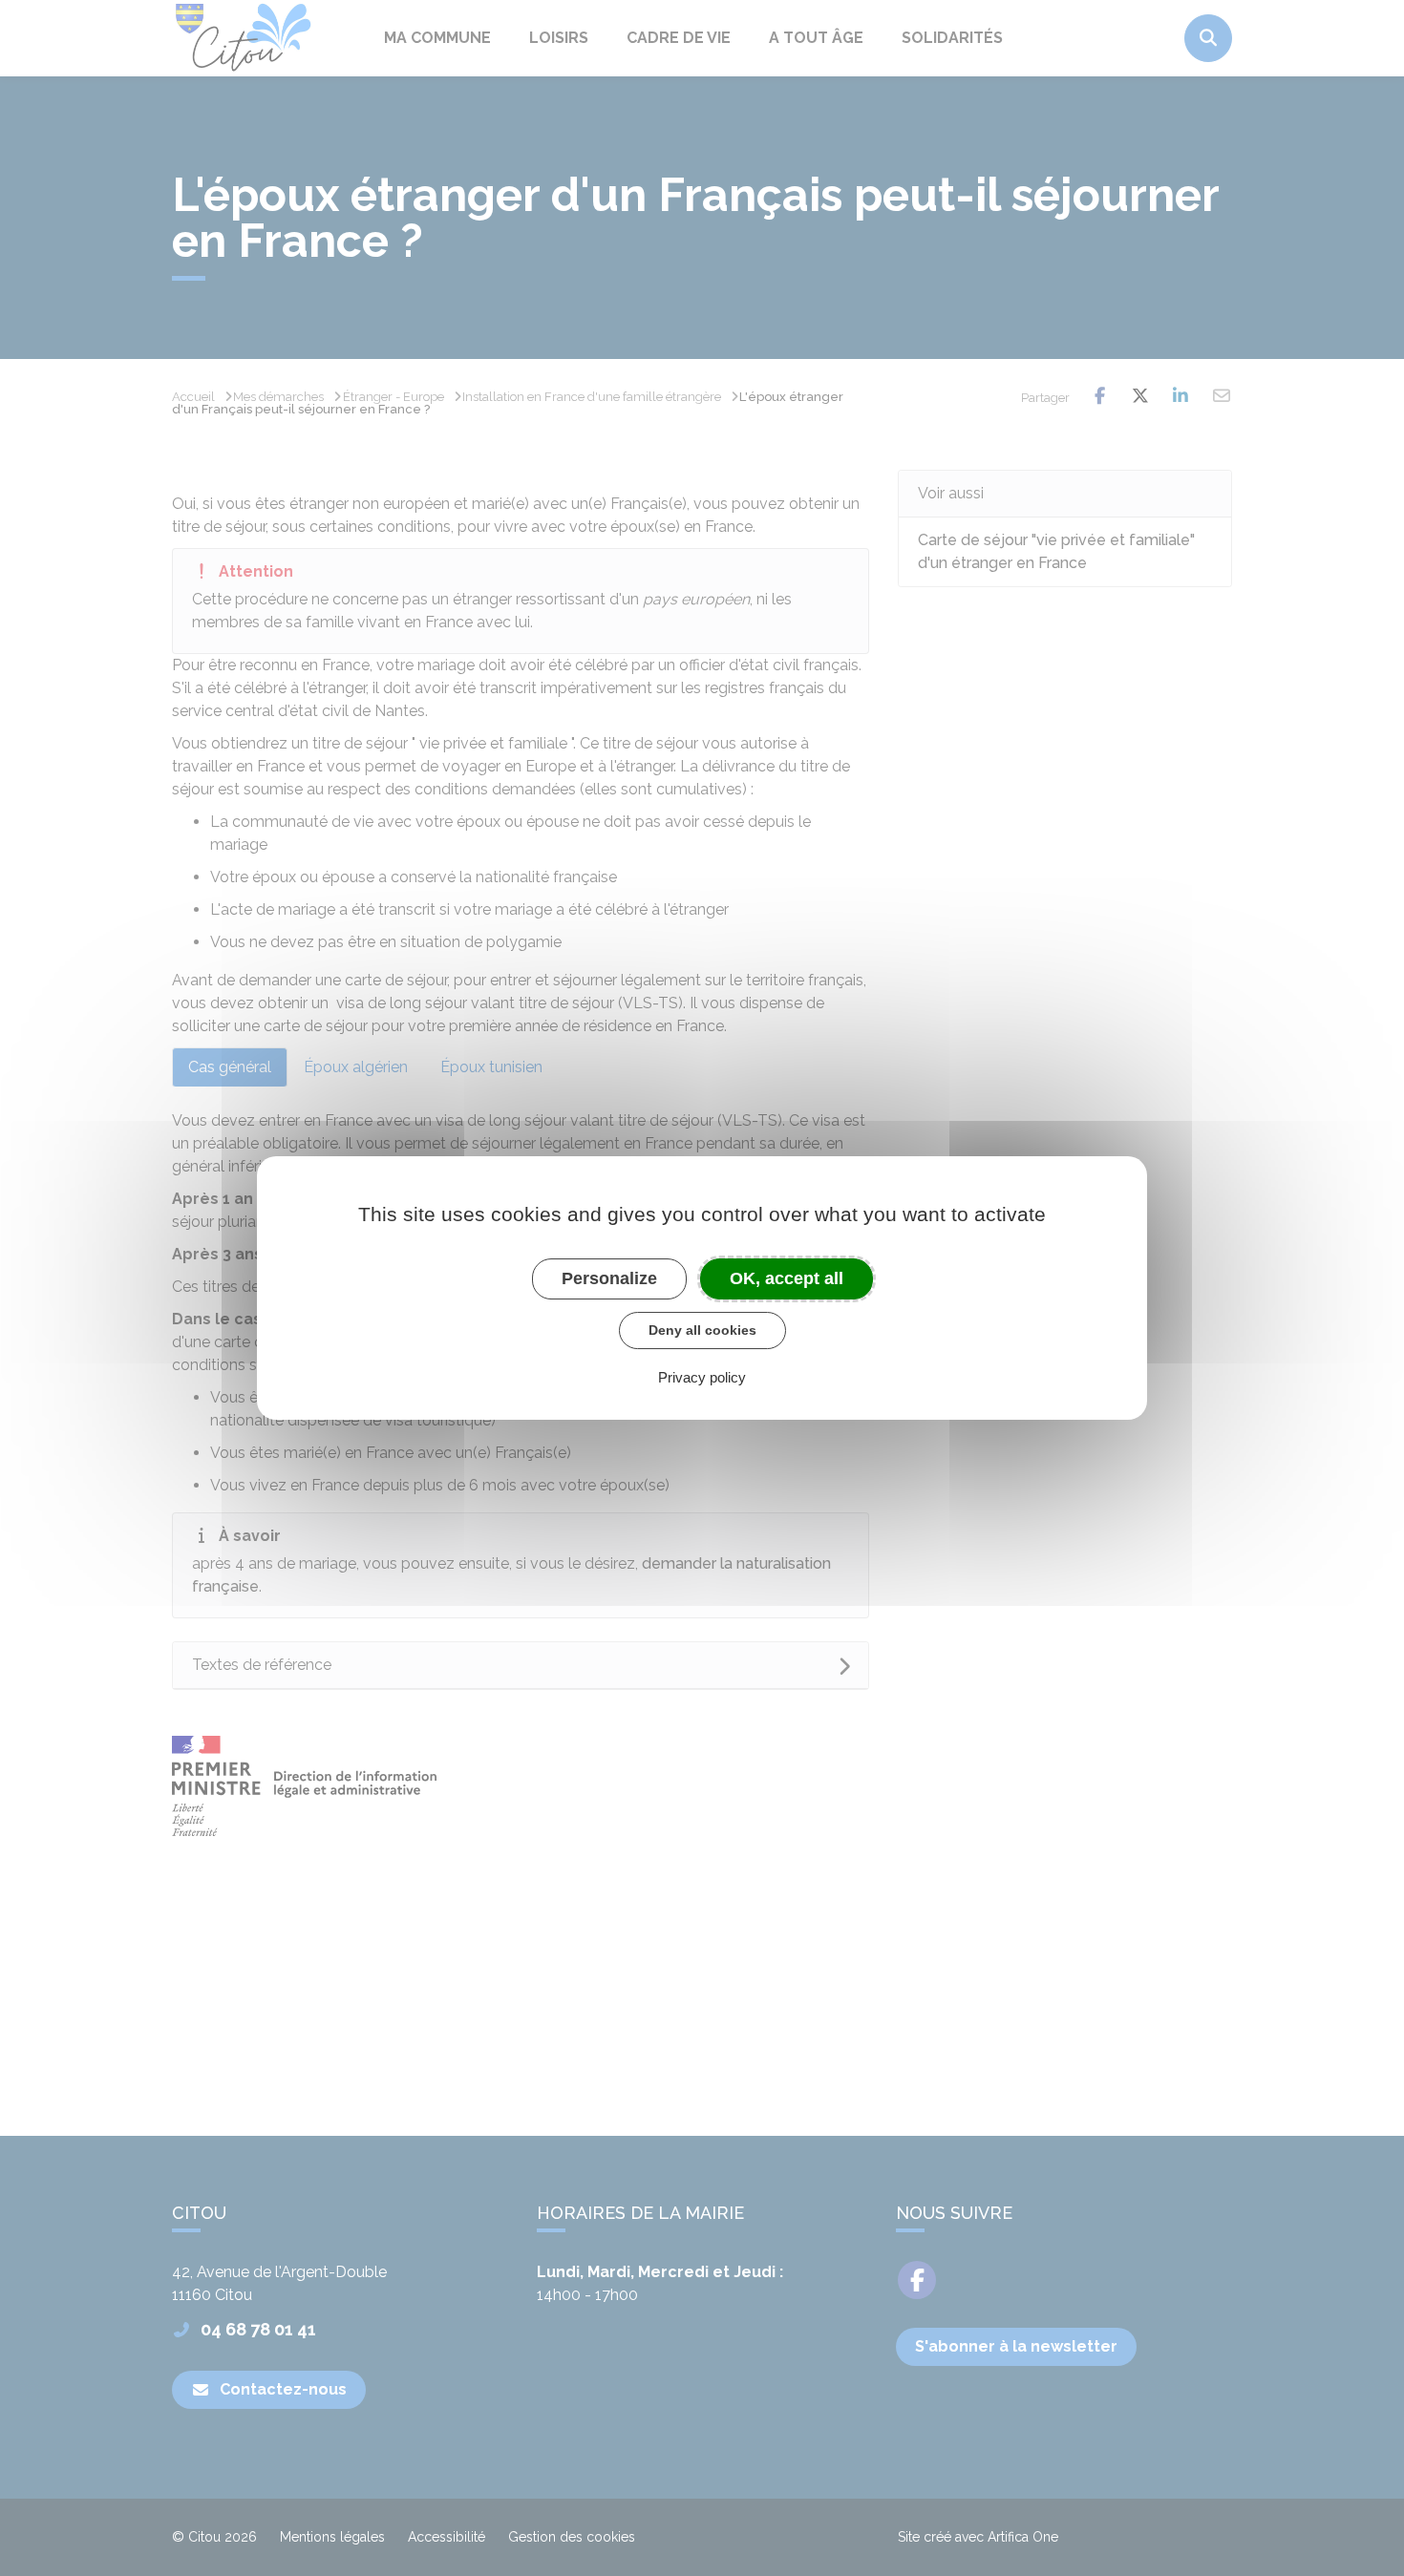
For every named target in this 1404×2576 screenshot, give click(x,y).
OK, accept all (787, 1278)
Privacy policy (702, 1377)
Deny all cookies (702, 1330)
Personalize (609, 1278)
